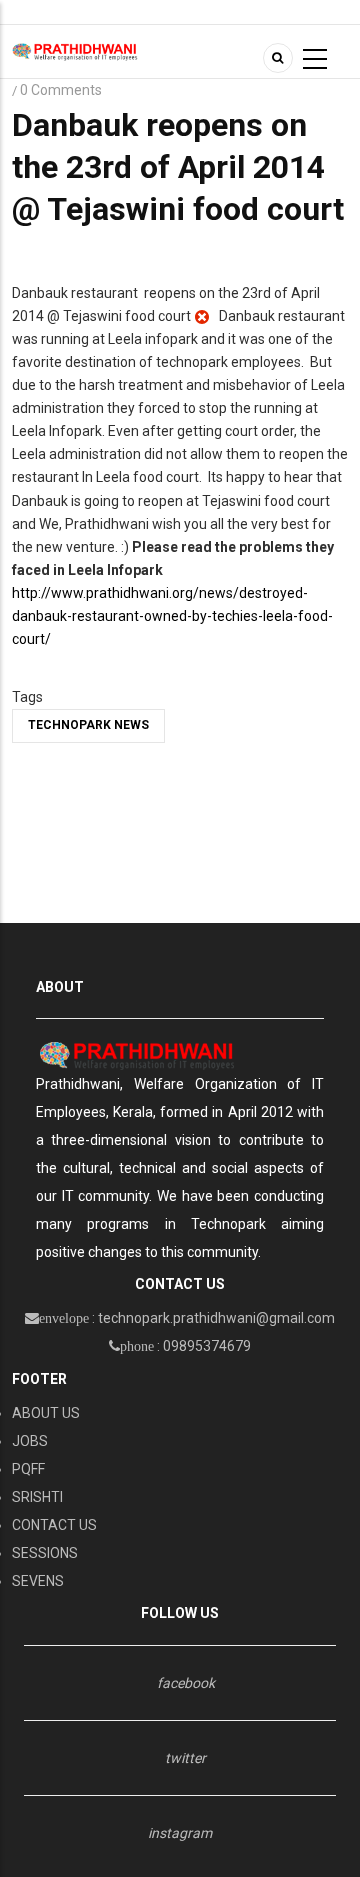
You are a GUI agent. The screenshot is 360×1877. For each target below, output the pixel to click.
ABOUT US (46, 1413)
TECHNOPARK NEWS (88, 725)
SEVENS (38, 1581)
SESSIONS (45, 1553)
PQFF (28, 1469)
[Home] (75, 51)
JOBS (30, 1441)
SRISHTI (37, 1497)
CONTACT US (54, 1525)
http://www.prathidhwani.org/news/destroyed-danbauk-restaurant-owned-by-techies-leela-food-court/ (172, 616)
